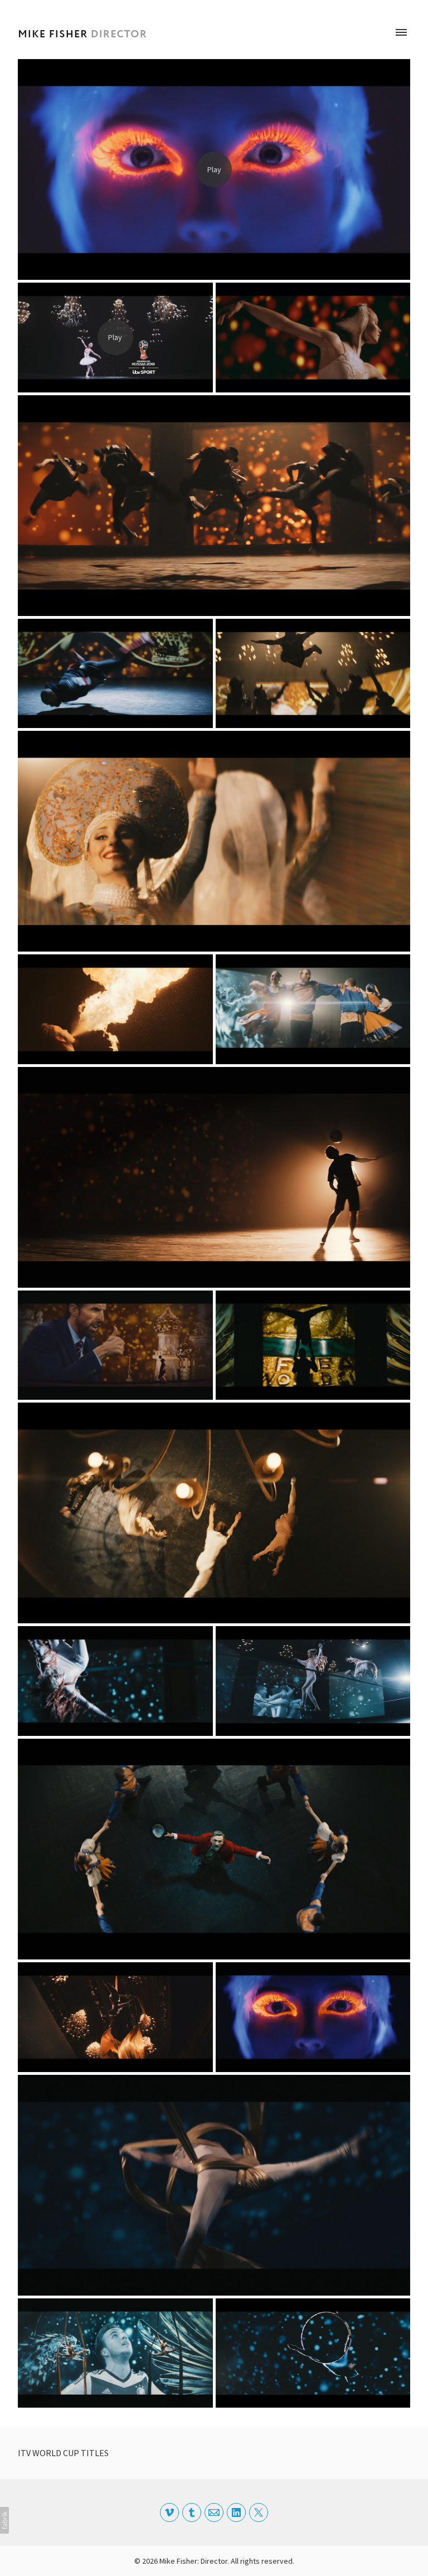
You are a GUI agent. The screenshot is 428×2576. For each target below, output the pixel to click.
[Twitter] (259, 2512)
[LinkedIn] (236, 2512)
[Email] (214, 2512)
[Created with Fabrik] (4, 2520)
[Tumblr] (192, 2512)
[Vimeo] (169, 2512)
